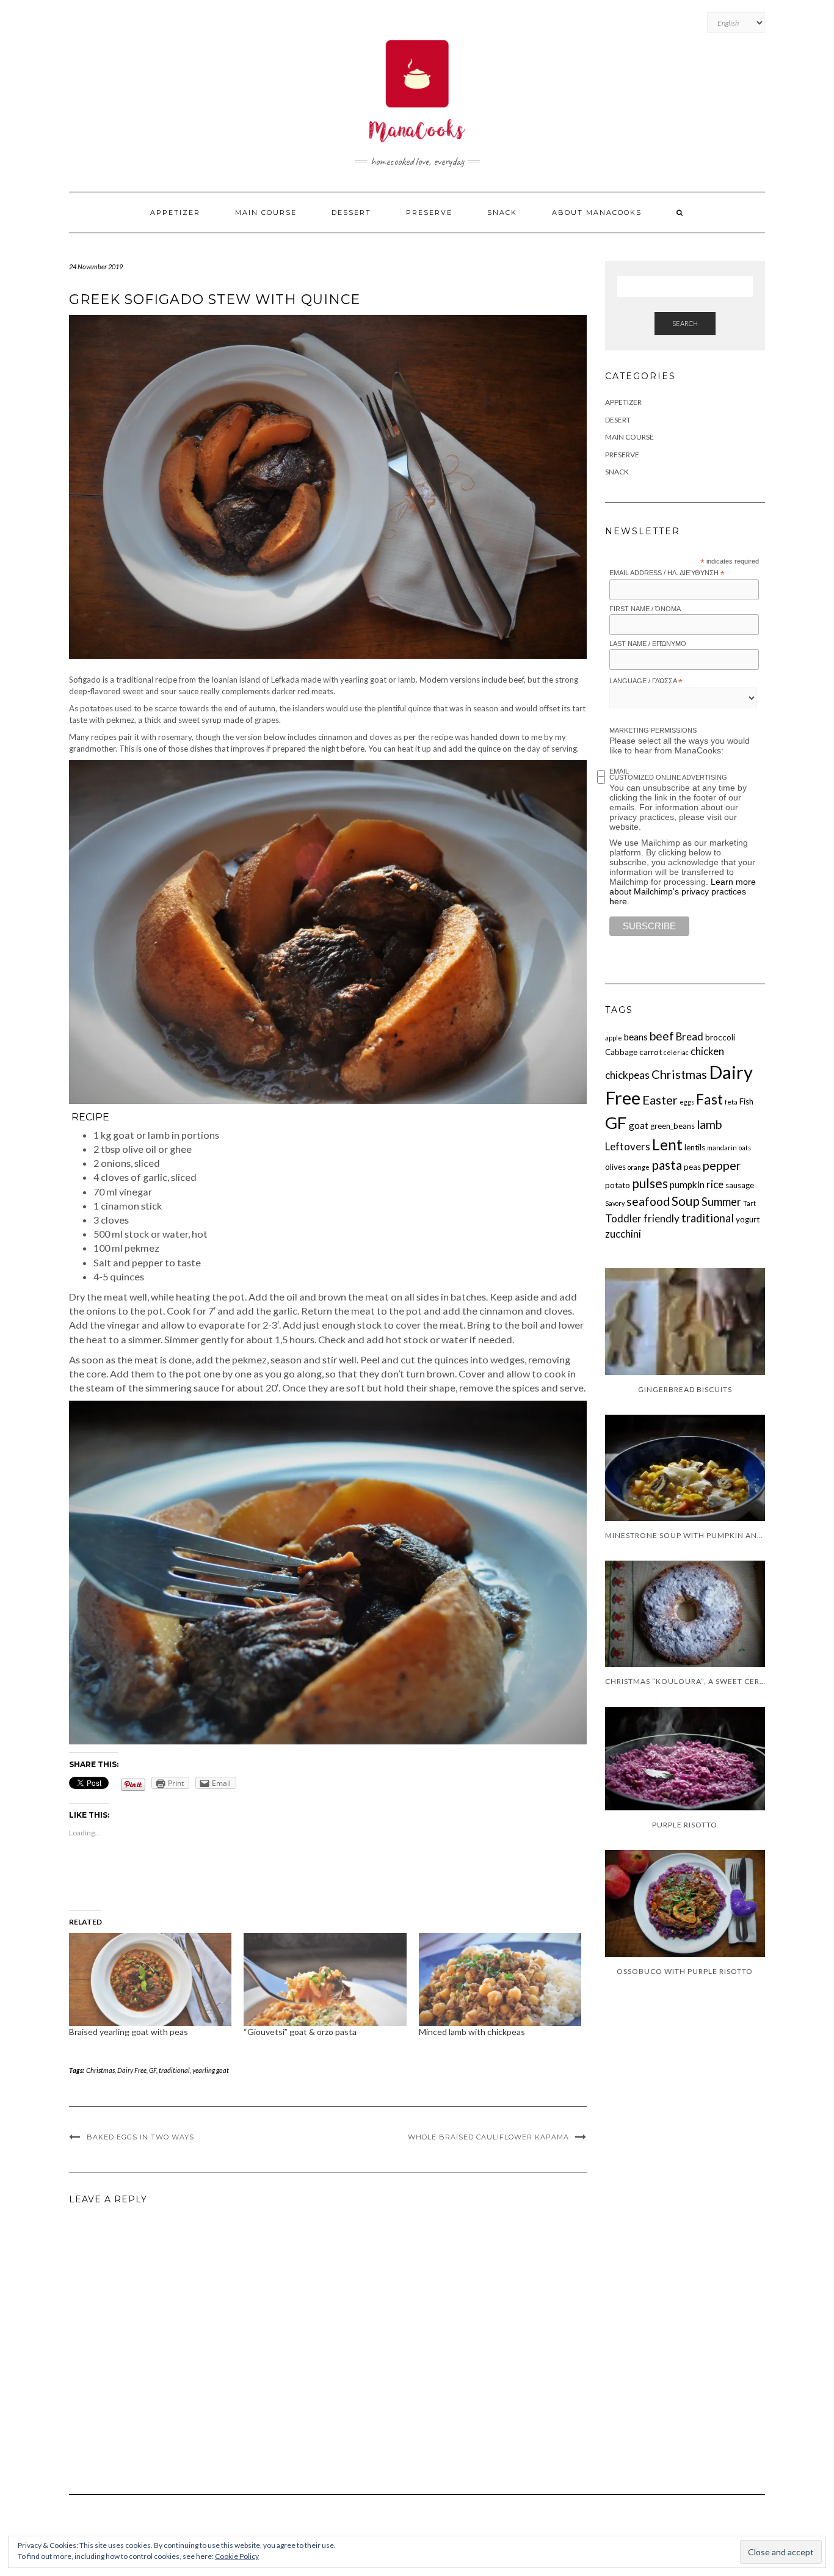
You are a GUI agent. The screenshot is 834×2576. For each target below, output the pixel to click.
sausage (740, 1185)
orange (639, 1167)
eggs (687, 1102)
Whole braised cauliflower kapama (488, 2137)
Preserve (429, 212)
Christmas (100, 2070)
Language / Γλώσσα (646, 681)
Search (685, 323)
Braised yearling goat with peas (129, 2032)
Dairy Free (132, 2070)
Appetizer (175, 212)
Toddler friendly (642, 1218)
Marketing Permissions (653, 730)
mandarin (722, 1148)
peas (692, 1167)
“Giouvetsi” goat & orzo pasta (300, 2032)
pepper (722, 1165)
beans (636, 1037)
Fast (709, 1099)
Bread (690, 1036)
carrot (651, 1052)
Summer (721, 1202)
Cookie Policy (237, 2556)
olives (615, 1167)
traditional (174, 2070)
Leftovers (628, 1146)
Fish (746, 1101)
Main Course (266, 212)
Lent (667, 1145)
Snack (502, 212)
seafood (648, 1201)
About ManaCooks (597, 212)
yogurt (748, 1219)
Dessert (351, 212)
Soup (686, 1201)
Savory (615, 1203)
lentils (695, 1147)
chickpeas (627, 1075)
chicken (707, 1051)
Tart (749, 1203)
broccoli (720, 1037)
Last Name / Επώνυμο (648, 644)
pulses (650, 1183)
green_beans (673, 1126)
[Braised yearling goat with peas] (150, 1979)
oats (745, 1148)
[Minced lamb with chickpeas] (500, 1979)
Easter (660, 1100)
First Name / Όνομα (645, 609)
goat (639, 1125)
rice (715, 1184)
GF (153, 2070)
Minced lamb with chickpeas (472, 2032)
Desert (618, 420)
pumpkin (687, 1185)
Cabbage (621, 1052)
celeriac (676, 1052)
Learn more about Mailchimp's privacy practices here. (683, 891)
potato (618, 1185)
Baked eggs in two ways (140, 2137)
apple (614, 1038)
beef (662, 1036)
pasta (667, 1165)
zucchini (623, 1234)
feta (731, 1102)
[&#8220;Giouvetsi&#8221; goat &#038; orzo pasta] (325, 1979)
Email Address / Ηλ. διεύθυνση (667, 573)
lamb (709, 1124)
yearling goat (211, 2070)
